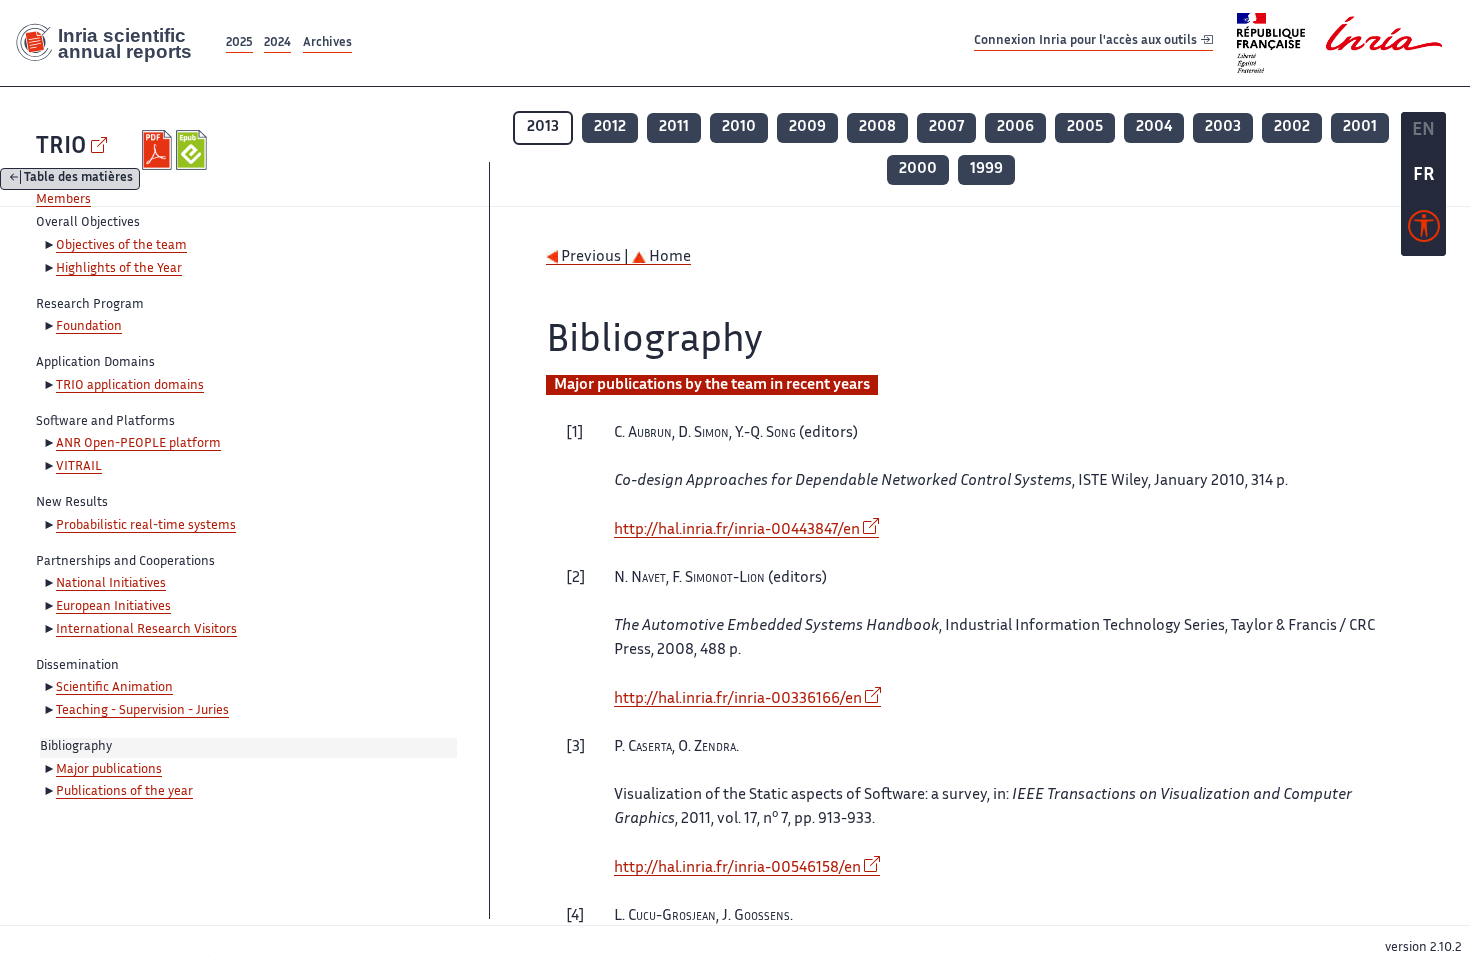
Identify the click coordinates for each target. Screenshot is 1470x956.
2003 (1223, 127)
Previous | (595, 257)
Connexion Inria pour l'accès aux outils (1087, 42)
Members (63, 200)
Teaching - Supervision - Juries (142, 711)
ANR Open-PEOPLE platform (138, 444)
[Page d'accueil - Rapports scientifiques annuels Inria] (111, 43)
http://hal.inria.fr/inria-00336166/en (738, 699)
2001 (1360, 127)
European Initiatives (113, 607)
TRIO (61, 147)
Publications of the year (124, 792)
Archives (327, 43)
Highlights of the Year (119, 269)
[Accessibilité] (1424, 231)
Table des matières (78, 179)
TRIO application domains (130, 386)
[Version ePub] (193, 150)
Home (668, 257)
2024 (277, 43)
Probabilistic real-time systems (146, 526)
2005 (1085, 127)
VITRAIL (79, 467)
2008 (877, 127)
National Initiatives (111, 584)
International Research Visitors (146, 630)
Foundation (89, 327)
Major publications (109, 770)
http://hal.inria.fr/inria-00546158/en (737, 868)
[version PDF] (159, 150)
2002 (1292, 127)
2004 (1154, 127)
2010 (739, 127)
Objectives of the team (121, 246)
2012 (610, 127)
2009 (807, 127)
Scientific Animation (114, 688)
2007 (946, 127)
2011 (674, 127)
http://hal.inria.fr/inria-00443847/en (737, 530)
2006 (1015, 127)
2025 (239, 43)
